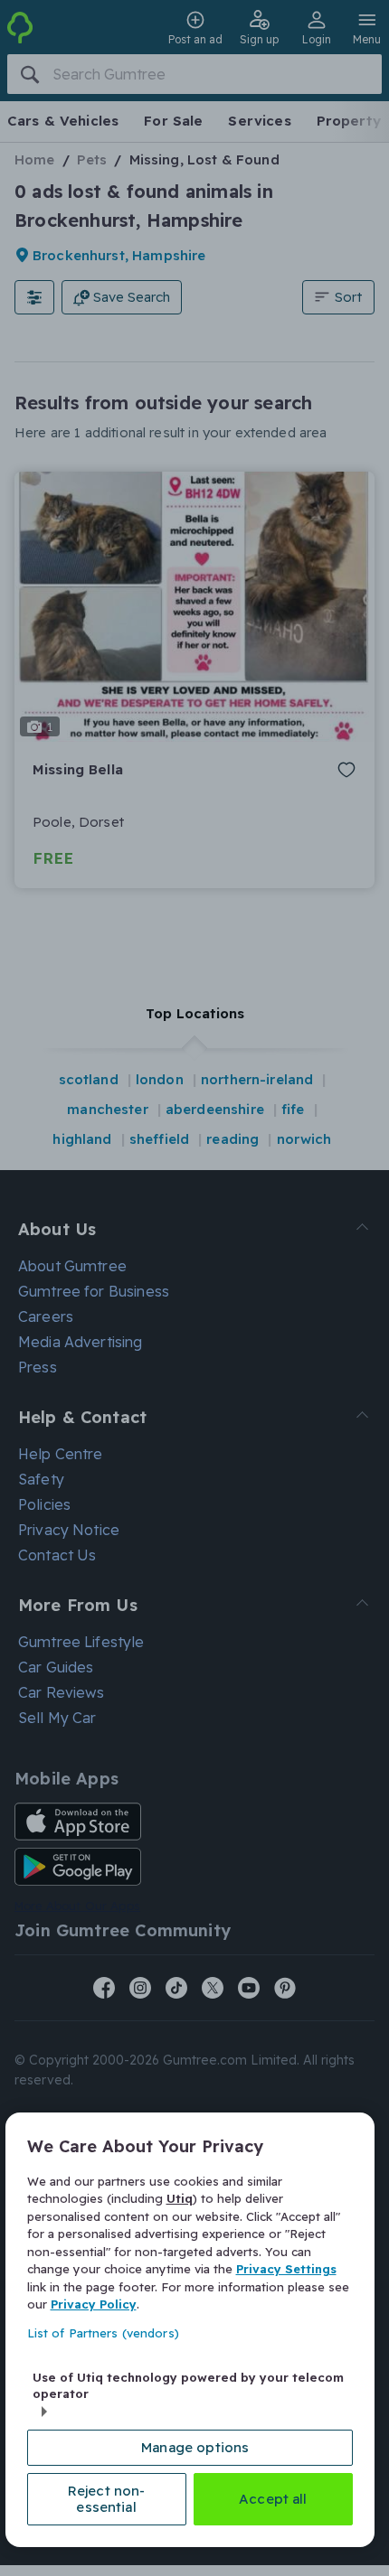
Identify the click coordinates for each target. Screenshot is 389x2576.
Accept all (273, 2499)
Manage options (195, 2447)
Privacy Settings (286, 2269)
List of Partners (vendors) (103, 2333)
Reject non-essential (107, 2499)
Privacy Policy (94, 2304)
